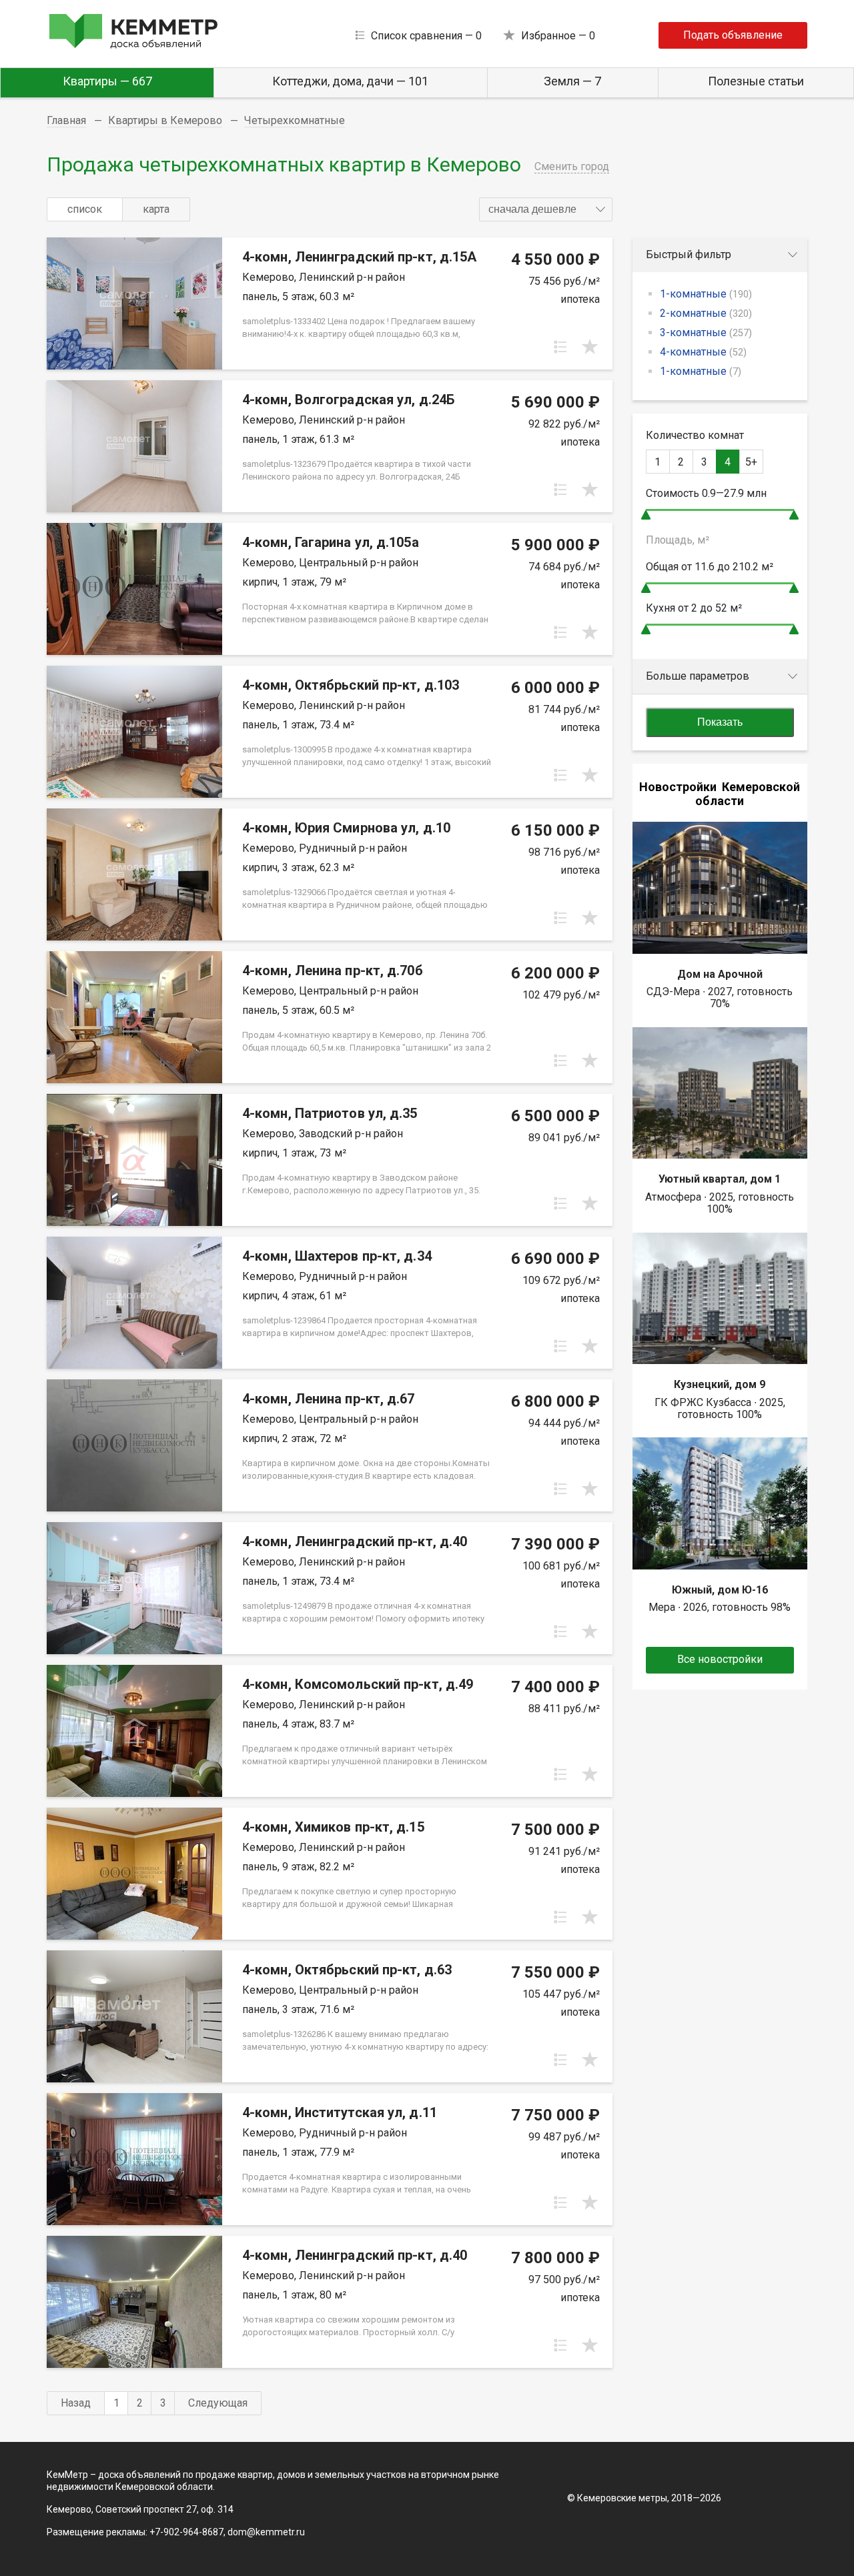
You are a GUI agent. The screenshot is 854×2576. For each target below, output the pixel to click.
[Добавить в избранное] (590, 347)
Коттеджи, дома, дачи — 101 (350, 81)
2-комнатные (706, 313)
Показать (720, 722)
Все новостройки (720, 1659)
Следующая (218, 2403)
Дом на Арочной (720, 974)
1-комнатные (706, 294)
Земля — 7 (572, 81)
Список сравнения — (426, 36)
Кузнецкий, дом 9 (720, 1384)
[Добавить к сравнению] (560, 347)
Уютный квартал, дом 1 (720, 1179)
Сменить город (572, 166)
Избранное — (558, 36)
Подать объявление (733, 35)
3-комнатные (706, 333)
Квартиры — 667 (107, 81)
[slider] (646, 515)
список (85, 209)
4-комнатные (703, 352)
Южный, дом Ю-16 (720, 1590)
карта (156, 209)
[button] (546, 209)
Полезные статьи (756, 81)
